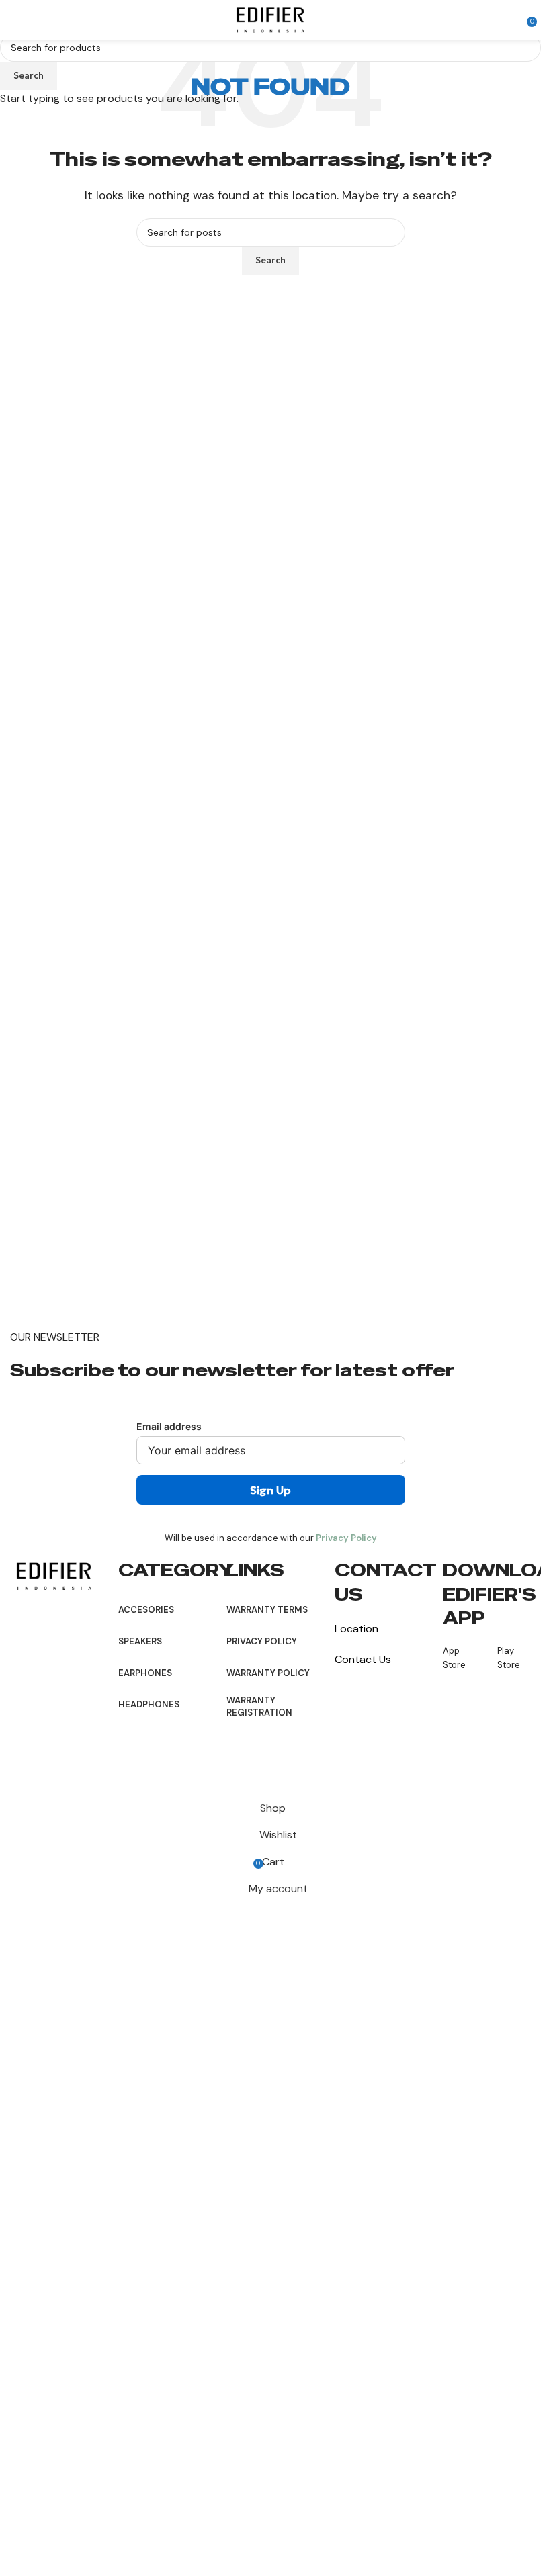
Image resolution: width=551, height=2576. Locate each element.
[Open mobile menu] (15, 20)
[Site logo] (271, 19)
